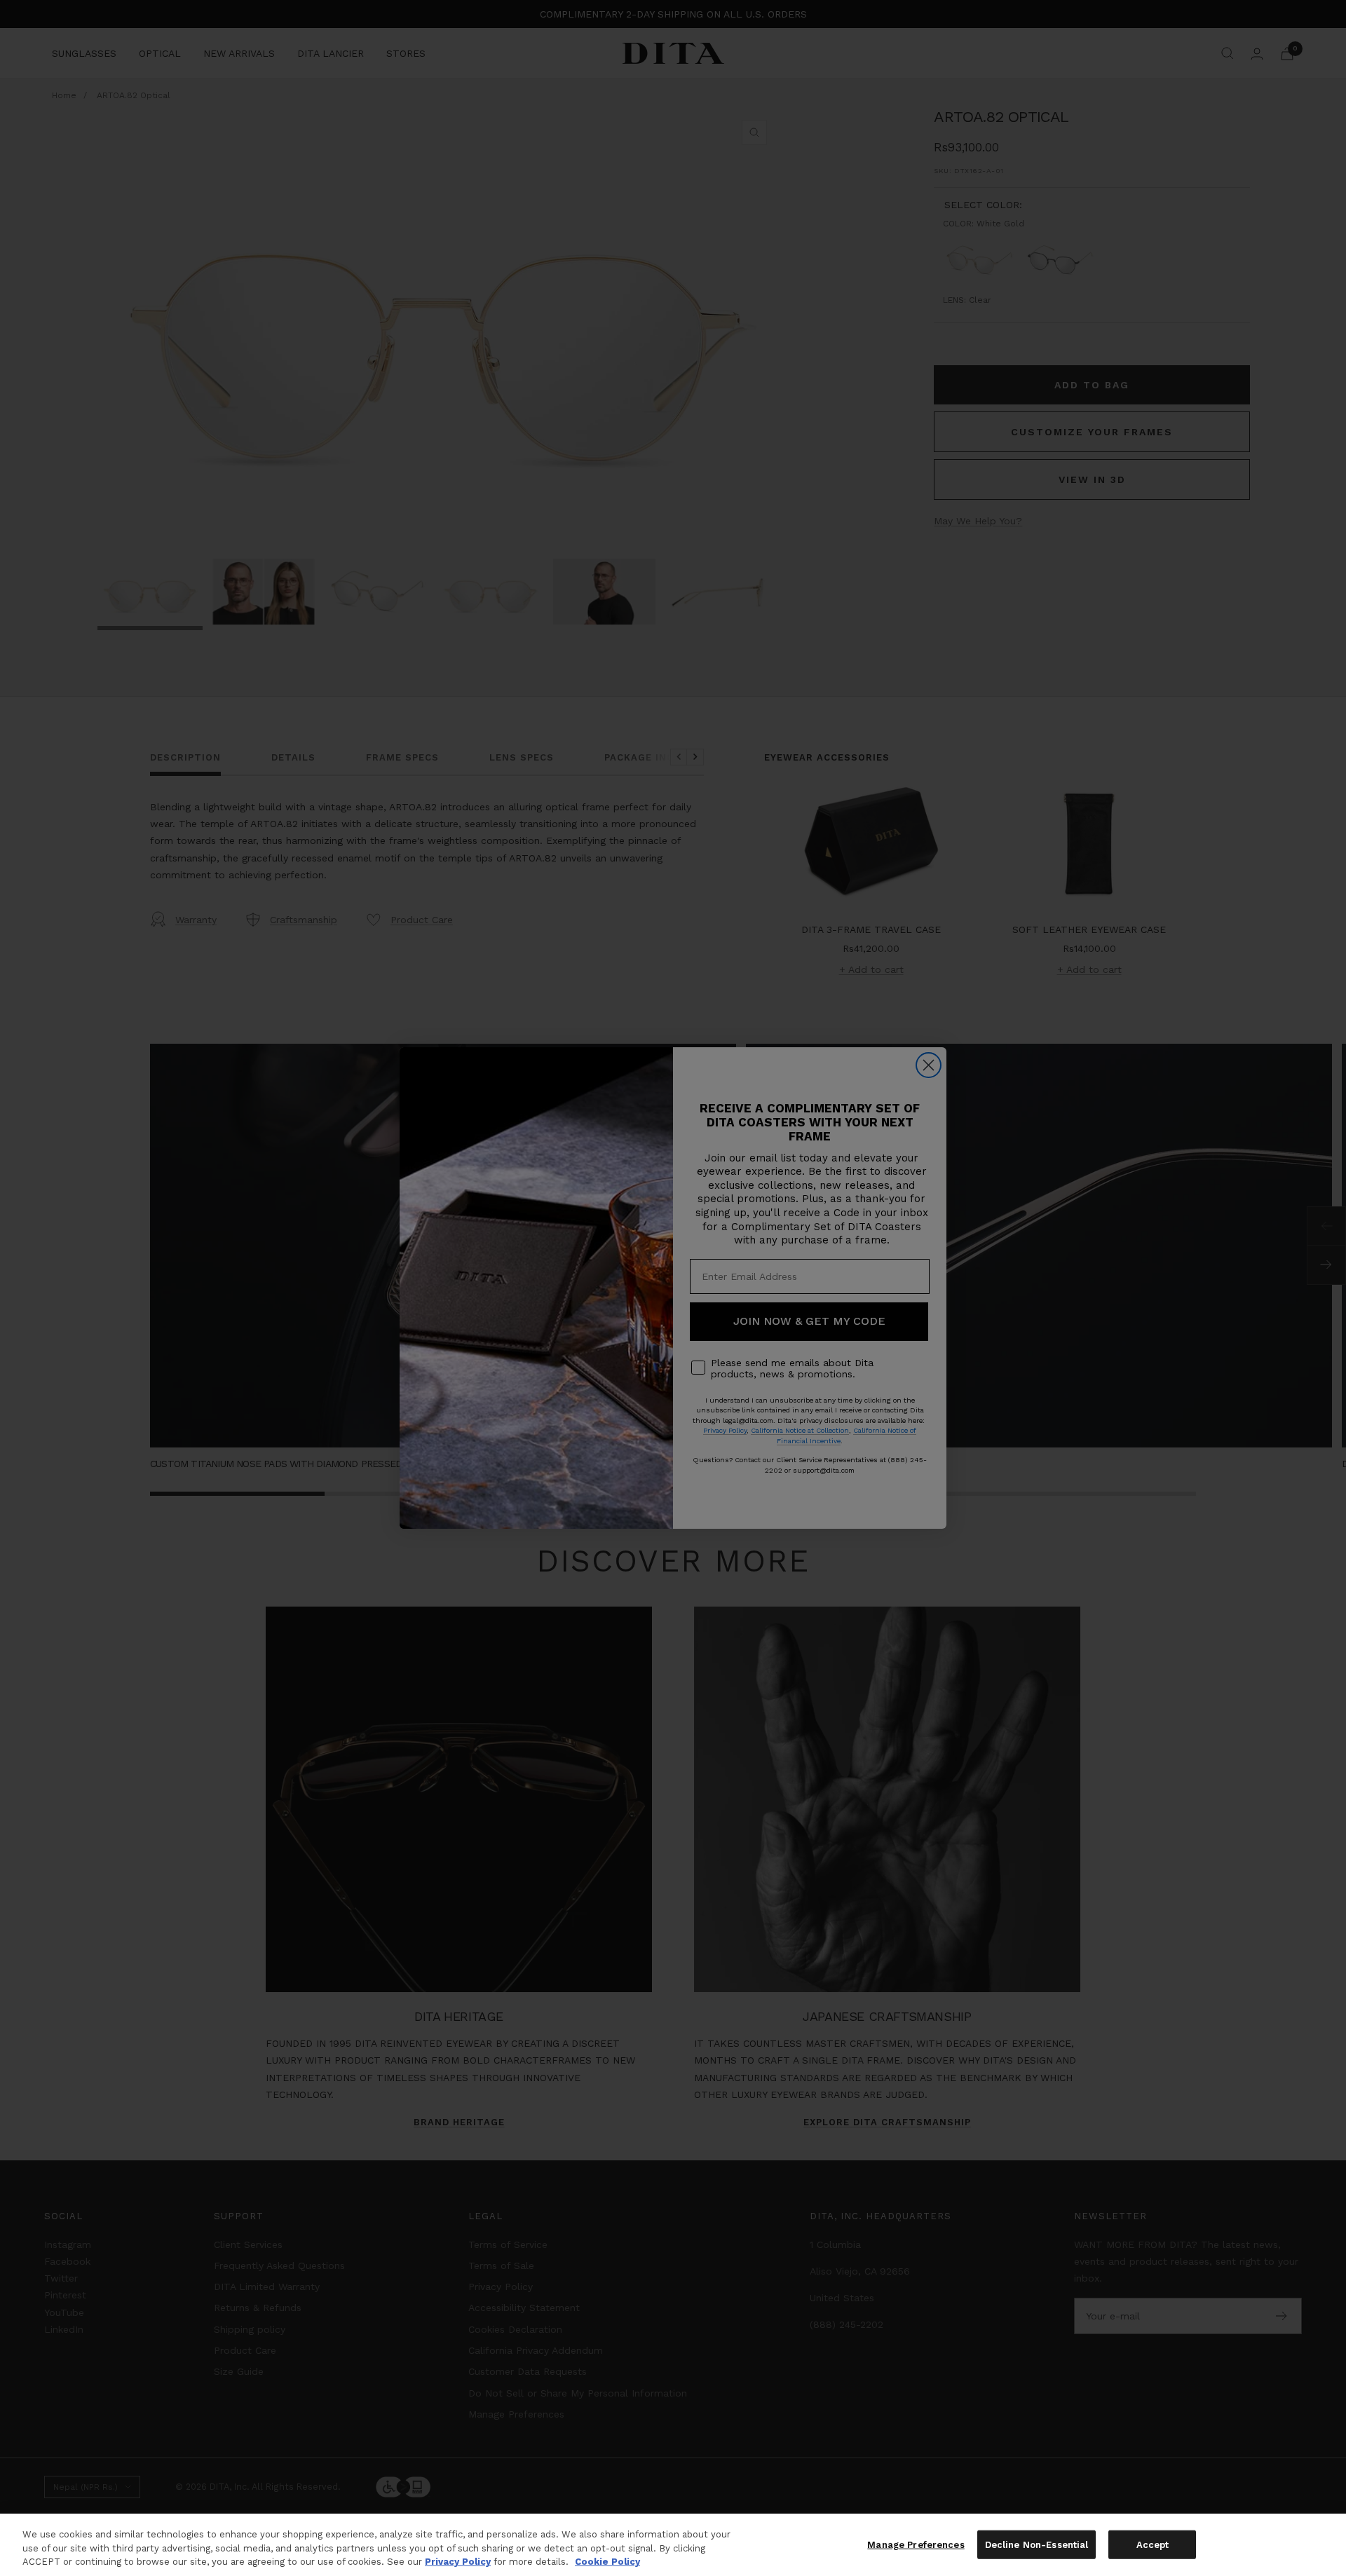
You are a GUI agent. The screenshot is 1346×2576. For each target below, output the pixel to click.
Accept (1153, 2544)
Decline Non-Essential (1037, 2544)
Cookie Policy (607, 2562)
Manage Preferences (916, 2544)
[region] (673, 2545)
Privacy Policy (458, 2562)
